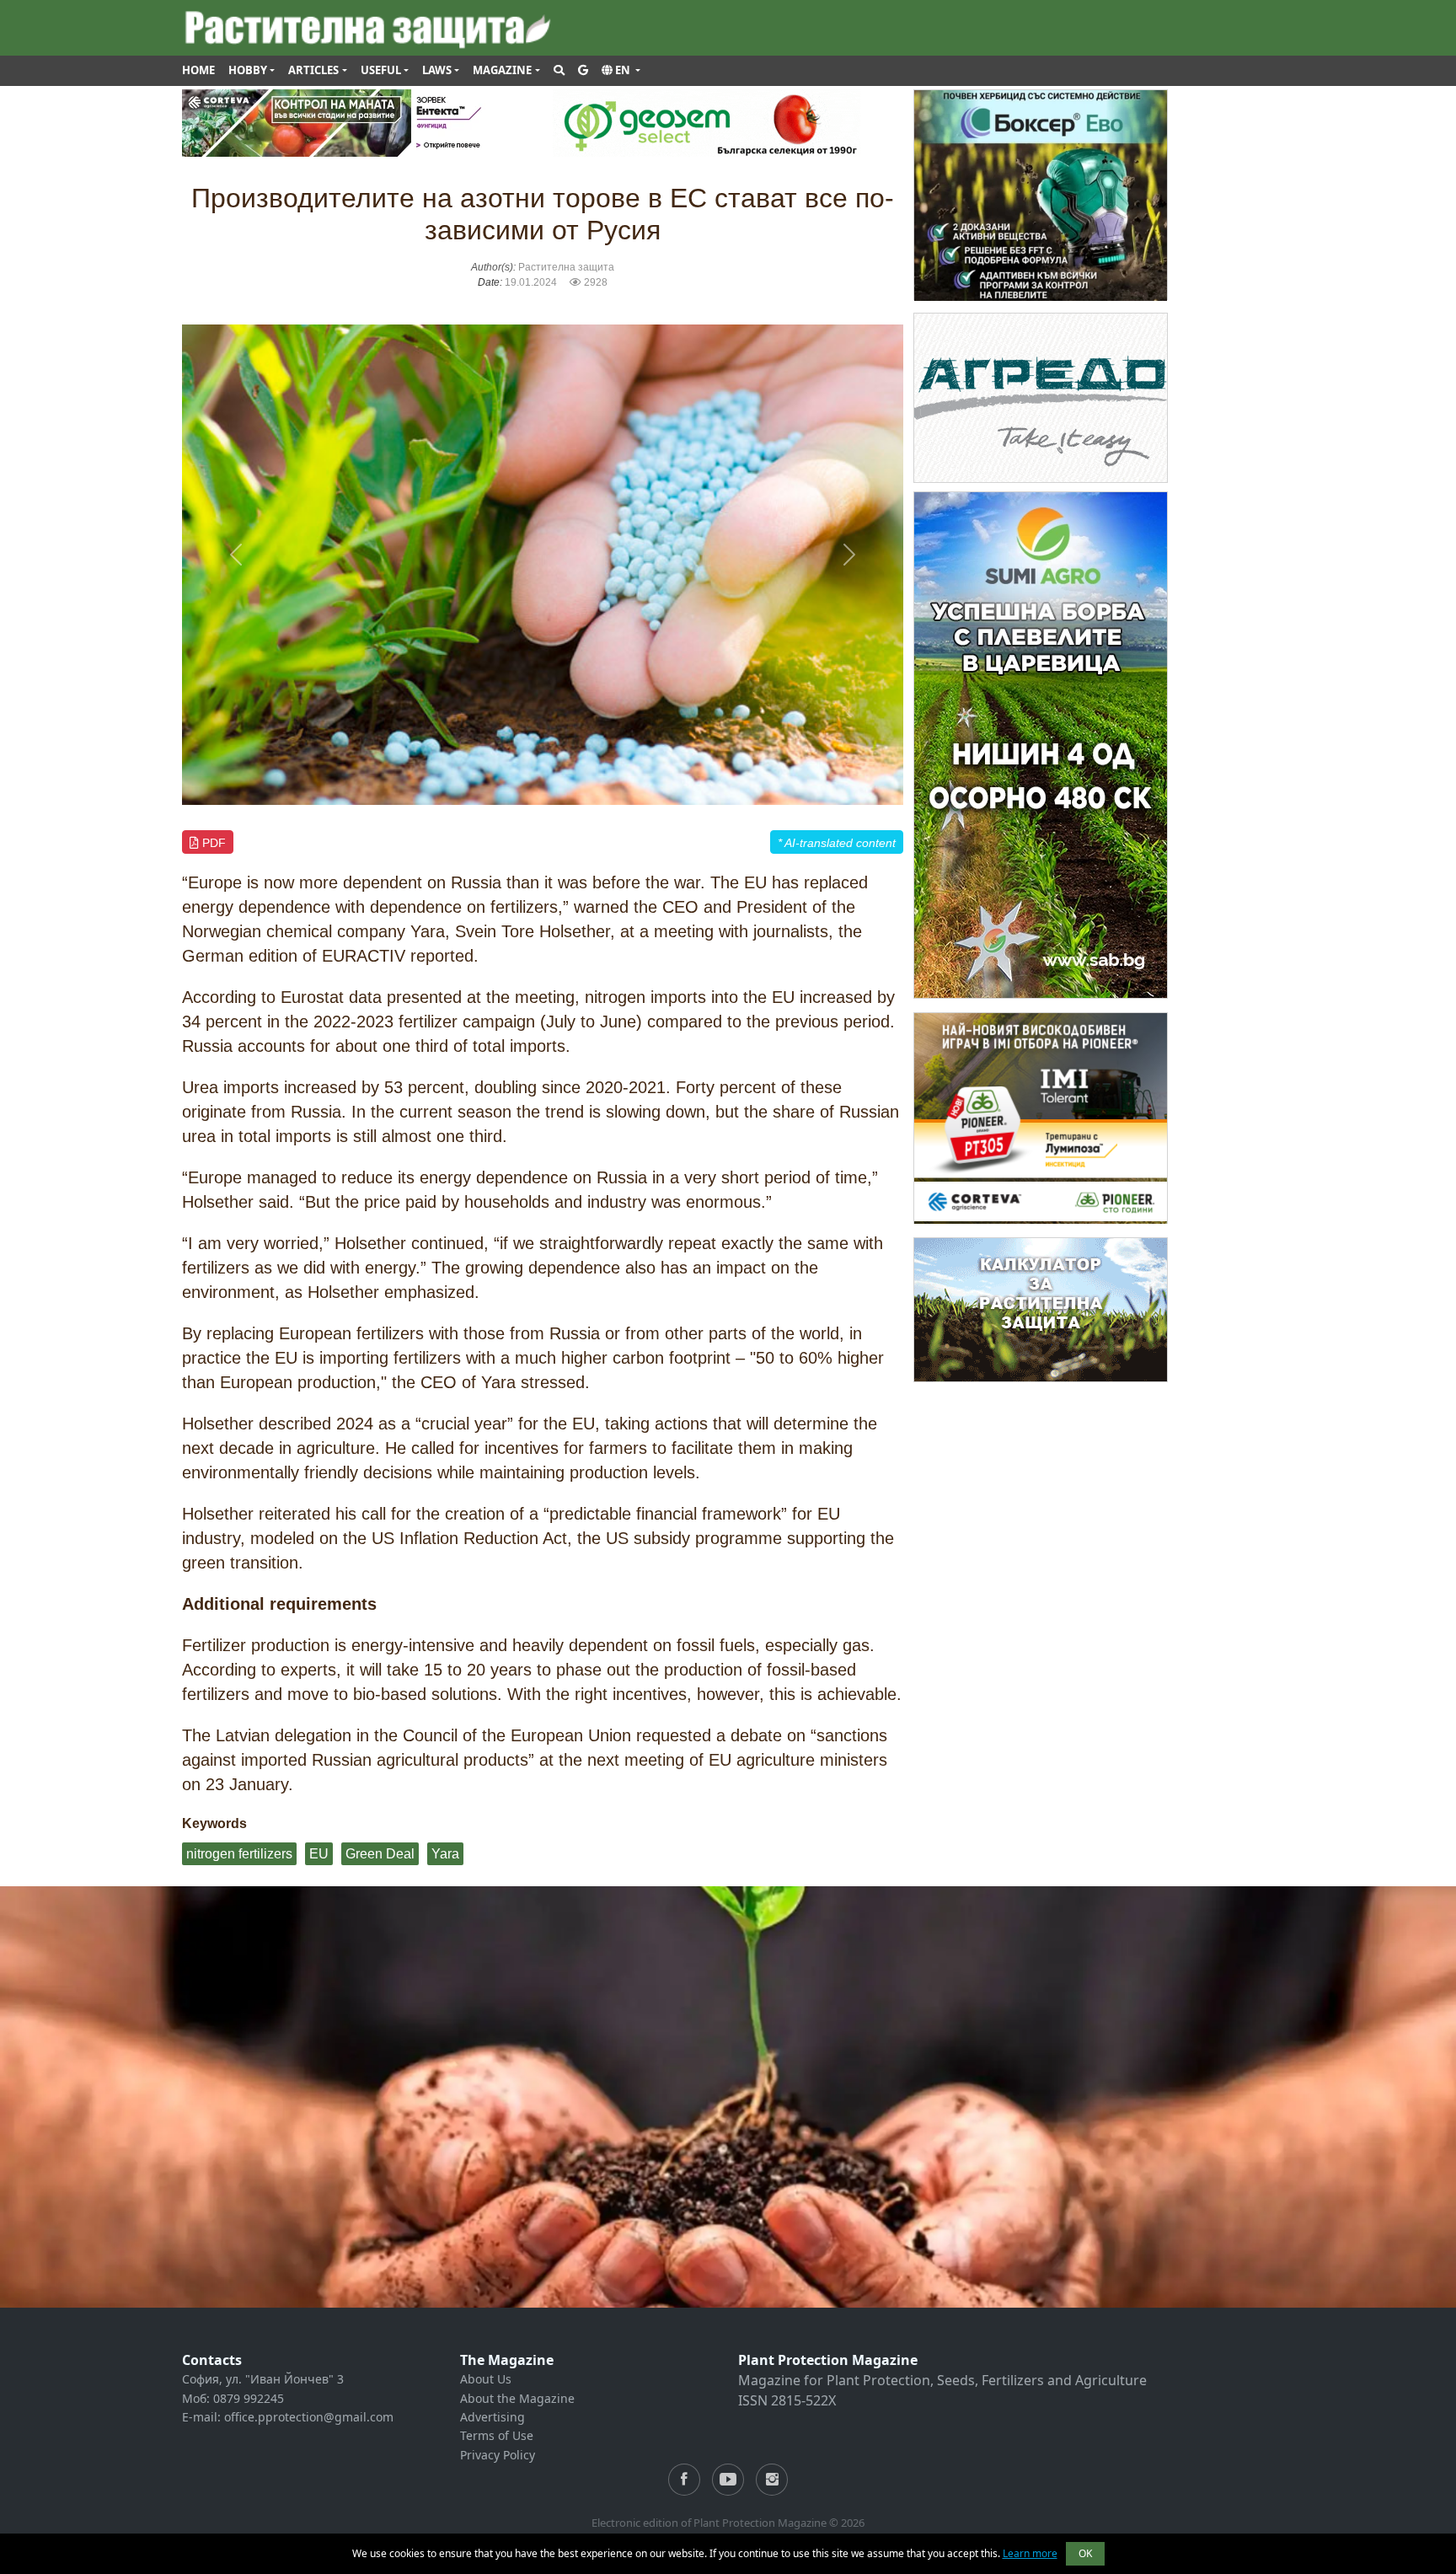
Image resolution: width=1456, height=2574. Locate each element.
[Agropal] (1041, 1308)
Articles (313, 70)
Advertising (492, 2417)
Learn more (1030, 2553)
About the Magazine (517, 2398)
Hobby (248, 70)
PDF (212, 843)
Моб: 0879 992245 (233, 2398)
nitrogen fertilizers (239, 1854)
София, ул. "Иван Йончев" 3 (263, 2379)
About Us (486, 2379)
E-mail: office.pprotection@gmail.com (288, 2417)
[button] (621, 71)
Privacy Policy (498, 2455)
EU (319, 1854)
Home (198, 70)
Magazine (502, 70)
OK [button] (1085, 2553)
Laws (437, 70)
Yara (445, 1854)
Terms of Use (497, 2435)
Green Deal (380, 1854)
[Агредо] (1041, 397)
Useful (381, 70)
